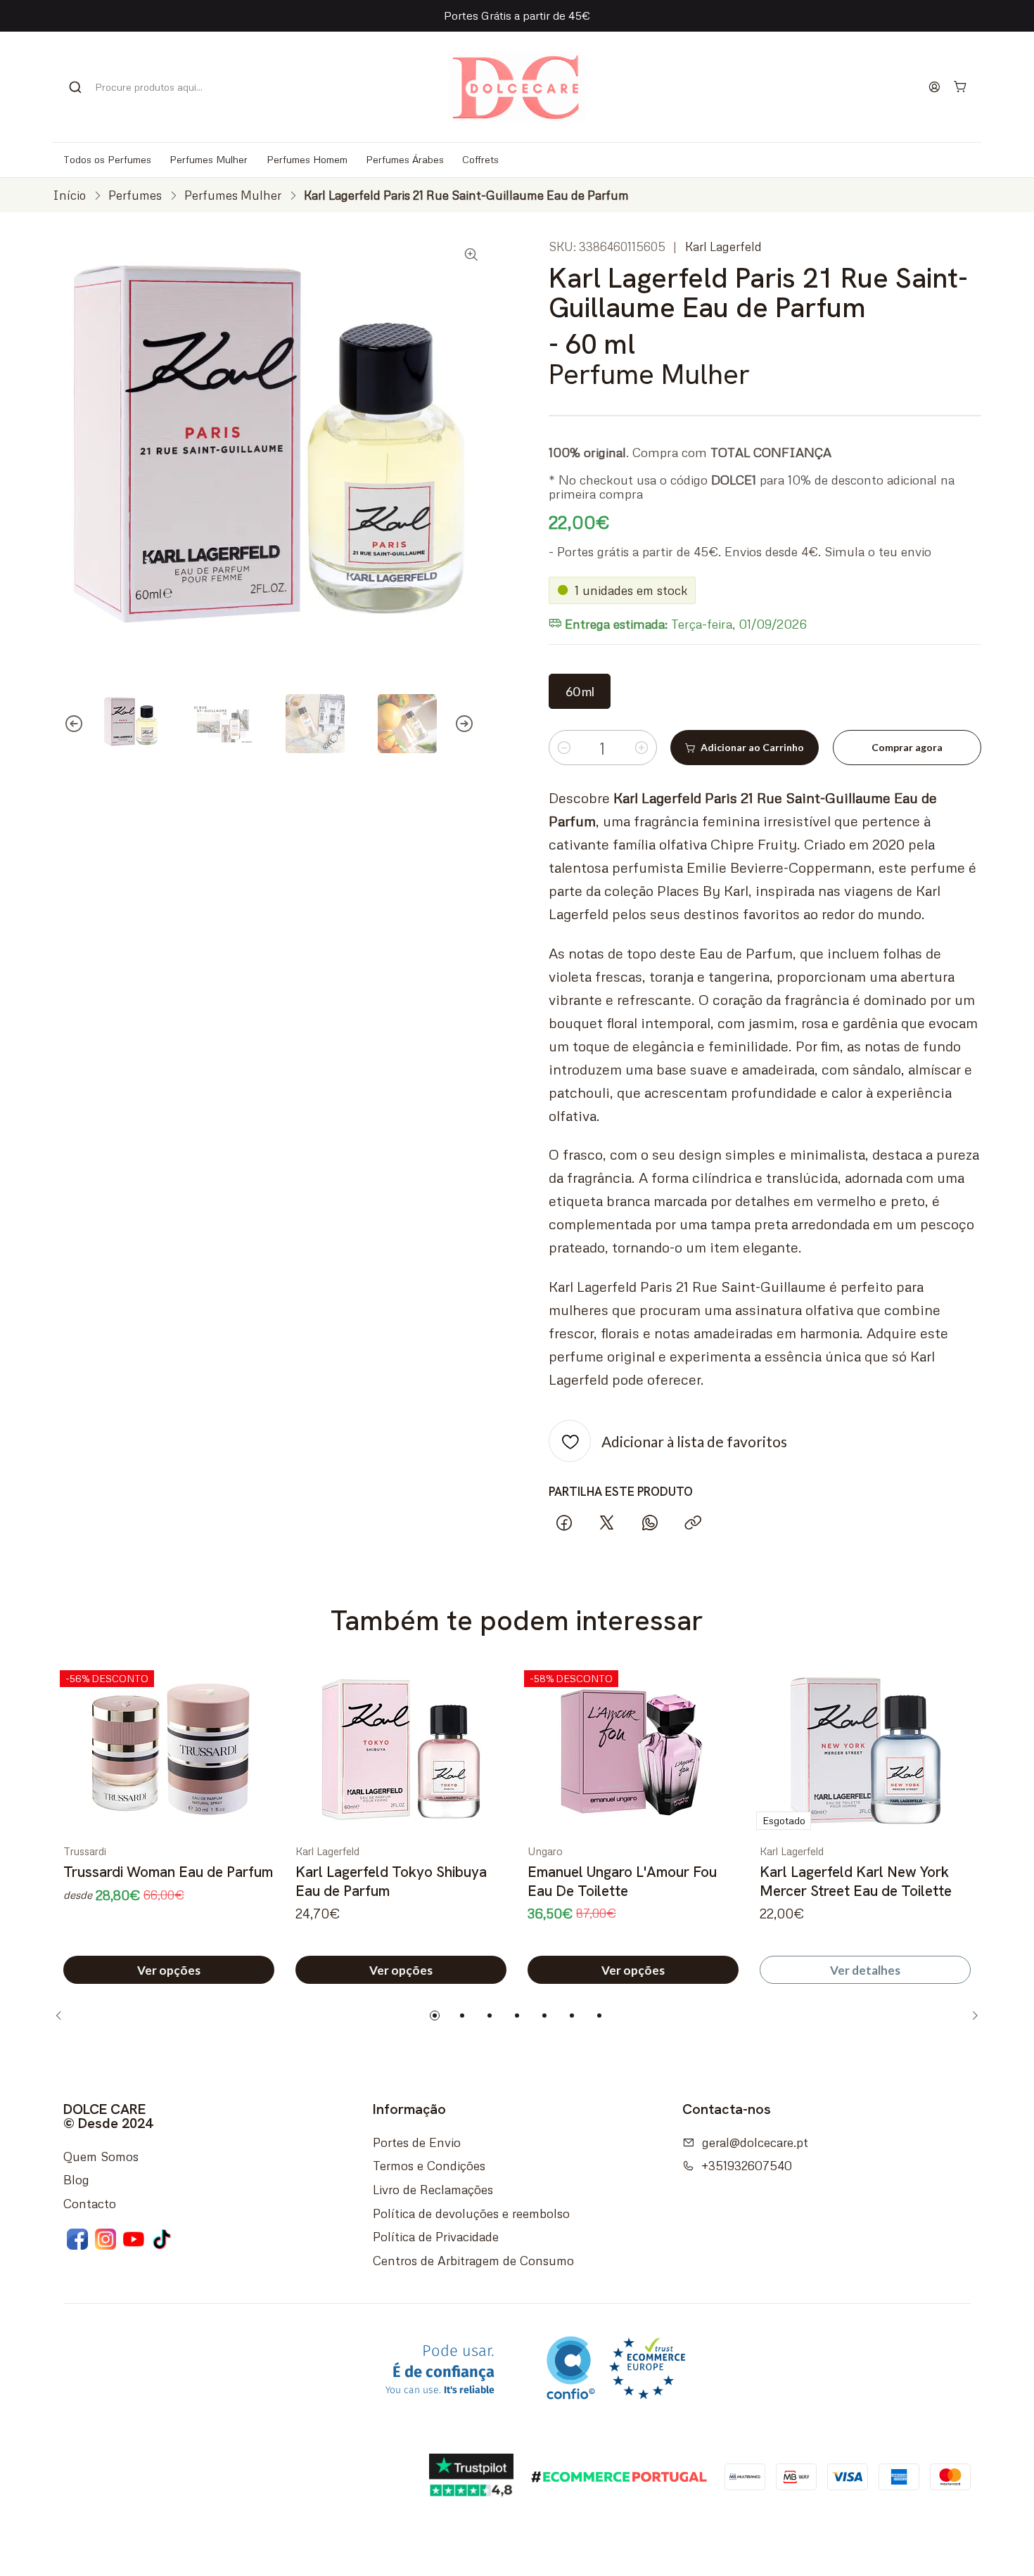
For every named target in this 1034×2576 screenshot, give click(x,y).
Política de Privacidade (436, 2236)
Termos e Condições (429, 2165)
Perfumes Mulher (233, 195)
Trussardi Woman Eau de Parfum (168, 1872)
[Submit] (75, 87)
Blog (76, 2179)
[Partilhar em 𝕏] (607, 1524)
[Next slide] (475, 724)
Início (69, 195)
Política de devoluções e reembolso (471, 2213)
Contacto (90, 2203)
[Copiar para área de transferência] (693, 1524)
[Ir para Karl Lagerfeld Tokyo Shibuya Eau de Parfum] (401, 1750)
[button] (435, 2016)
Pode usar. (440, 2370)
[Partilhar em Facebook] (564, 1524)
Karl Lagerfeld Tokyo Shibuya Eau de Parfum (391, 1881)
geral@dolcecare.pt (755, 2142)
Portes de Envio (417, 2142)
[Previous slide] (63, 724)
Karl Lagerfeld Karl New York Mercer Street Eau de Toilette (856, 1881)
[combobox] (144, 87)
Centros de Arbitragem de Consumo (473, 2260)
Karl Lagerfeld (723, 246)
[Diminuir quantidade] (564, 748)
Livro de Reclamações (433, 2189)
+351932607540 (747, 2165)
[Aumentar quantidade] (642, 748)
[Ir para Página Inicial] (517, 87)
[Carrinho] (961, 87)
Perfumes (135, 195)
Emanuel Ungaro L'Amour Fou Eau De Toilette (622, 1881)
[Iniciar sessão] (935, 86)
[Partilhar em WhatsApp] (650, 1524)
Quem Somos (101, 2156)
